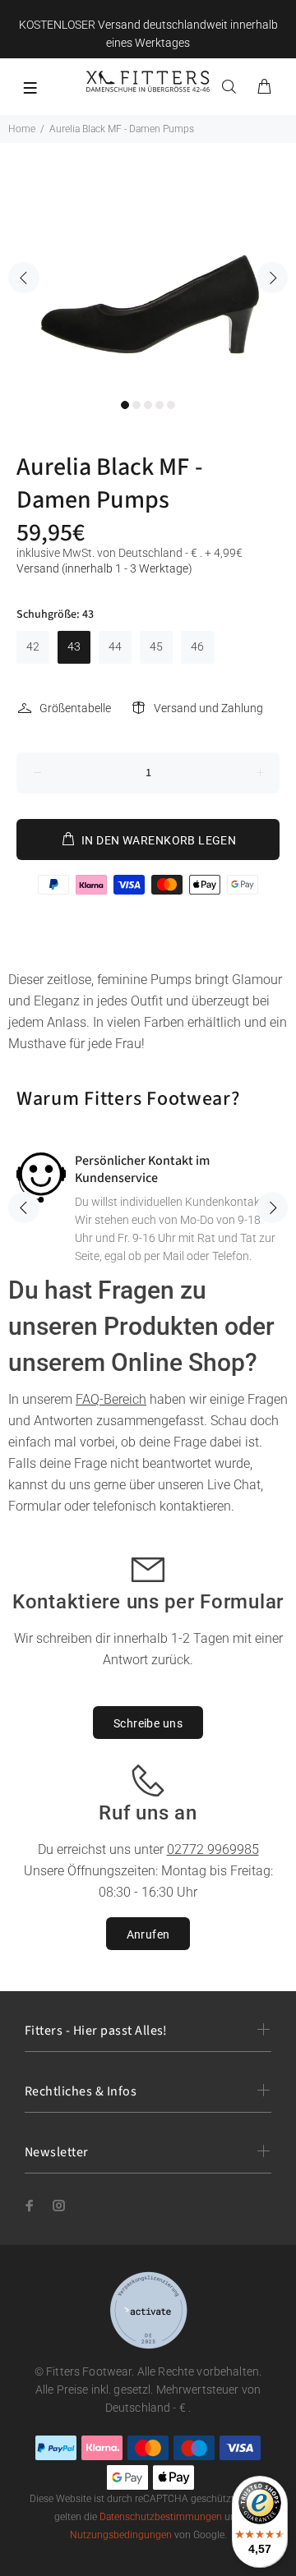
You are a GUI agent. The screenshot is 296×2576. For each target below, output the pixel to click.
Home (22, 129)
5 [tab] (171, 405)
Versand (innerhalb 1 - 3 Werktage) (104, 568)
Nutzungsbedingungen (121, 2535)
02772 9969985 (213, 1849)
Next (272, 278)
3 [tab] (148, 405)
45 (156, 646)
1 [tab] (125, 405)
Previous (24, 278)
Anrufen (148, 1934)
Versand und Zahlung (208, 708)
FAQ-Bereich (111, 1399)
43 (74, 646)
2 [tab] (136, 405)
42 (33, 646)
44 (115, 646)
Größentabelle (75, 708)
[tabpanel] (148, 266)
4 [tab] (160, 405)
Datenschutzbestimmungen (161, 2517)
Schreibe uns (148, 1723)
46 (197, 646)
